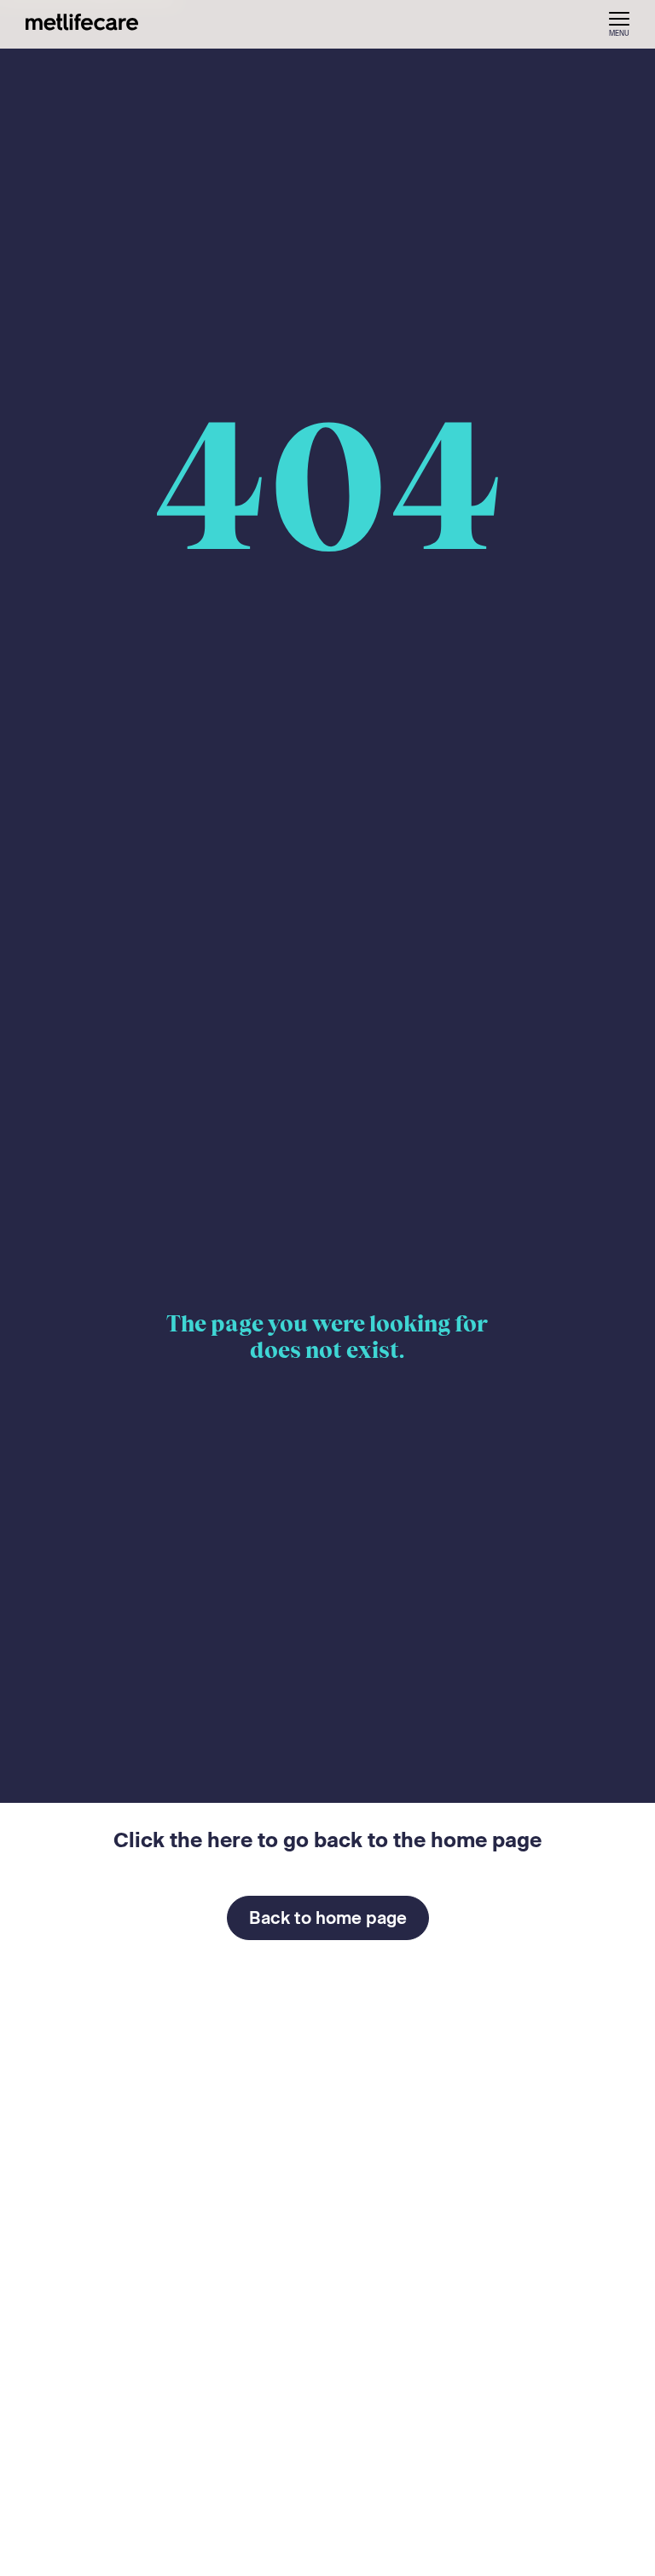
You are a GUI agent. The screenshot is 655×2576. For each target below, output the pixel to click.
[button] (619, 24)
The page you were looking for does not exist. (327, 1337)
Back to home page (328, 1918)
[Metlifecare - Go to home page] (82, 25)
